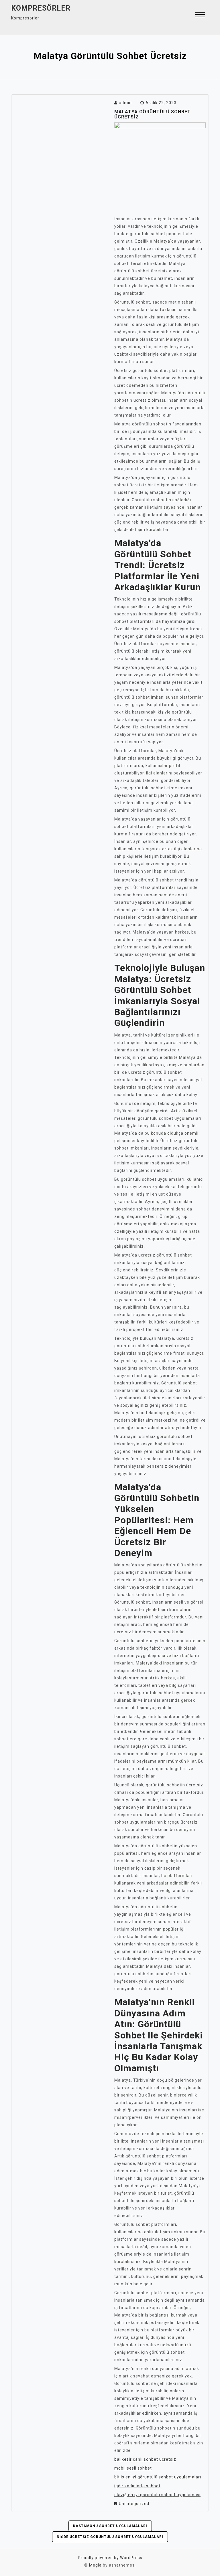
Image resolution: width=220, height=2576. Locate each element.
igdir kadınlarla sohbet (137, 2486)
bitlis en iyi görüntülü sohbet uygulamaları (158, 2477)
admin (125, 103)
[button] (200, 15)
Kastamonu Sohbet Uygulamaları (110, 2526)
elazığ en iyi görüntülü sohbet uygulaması (157, 2495)
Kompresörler (41, 8)
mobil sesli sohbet (133, 2468)
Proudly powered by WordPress (110, 2558)
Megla (95, 2565)
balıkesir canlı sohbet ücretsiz (145, 2459)
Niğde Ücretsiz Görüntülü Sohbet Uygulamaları (110, 2537)
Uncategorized (134, 2504)
